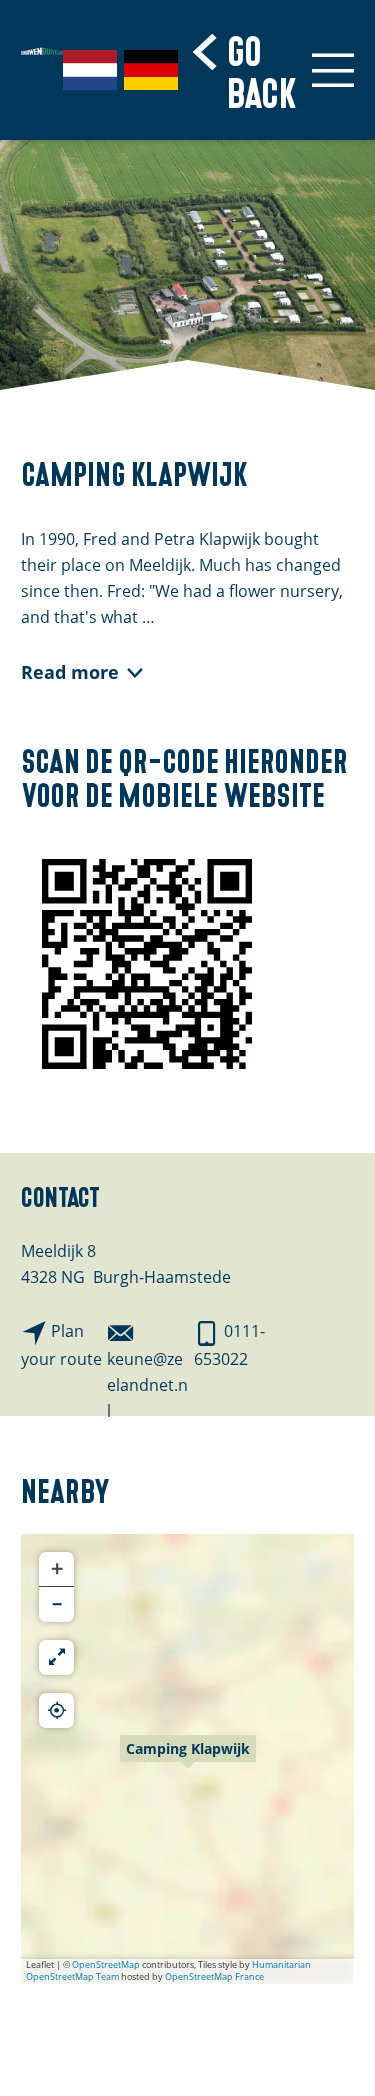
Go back (262, 69)
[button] (188, 1759)
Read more (70, 672)
